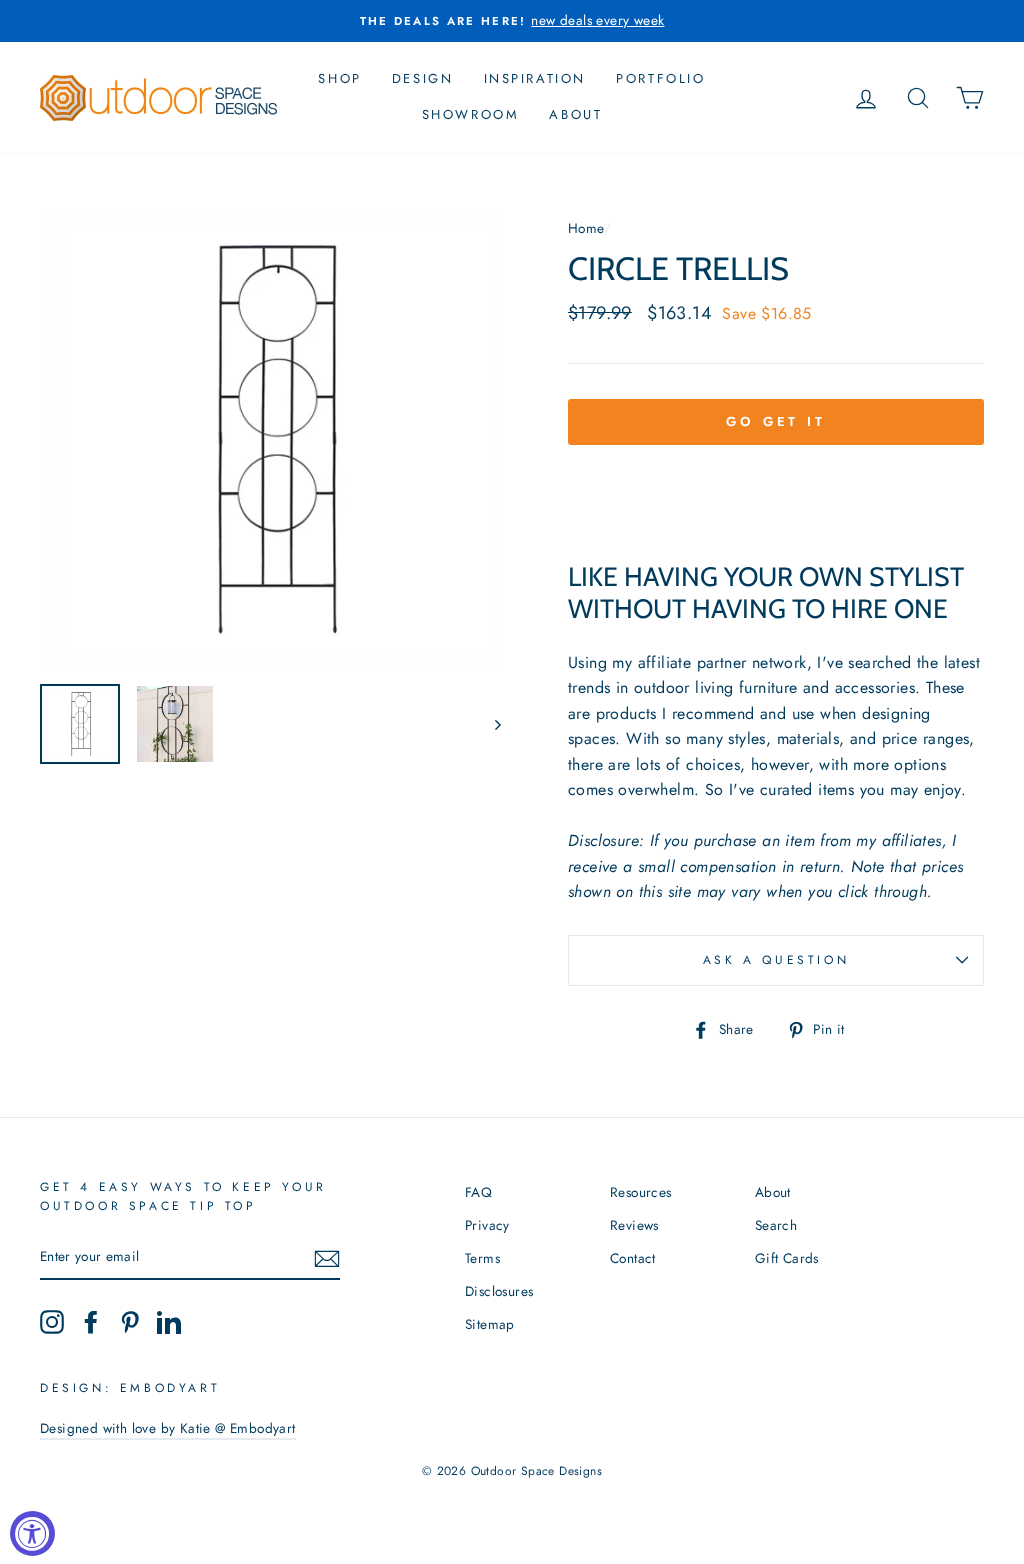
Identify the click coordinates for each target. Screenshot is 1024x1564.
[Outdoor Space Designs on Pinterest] (130, 1322)
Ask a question (776, 960)
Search (776, 1225)
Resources (641, 1192)
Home (586, 228)
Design (423, 78)
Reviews (634, 1225)
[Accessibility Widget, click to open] (32, 1533)
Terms (482, 1258)
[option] (512, 21)
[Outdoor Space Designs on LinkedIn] (169, 1322)
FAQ (478, 1192)
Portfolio (660, 78)
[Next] (488, 724)
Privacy (487, 1225)
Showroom (471, 114)
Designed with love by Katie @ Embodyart (168, 1428)
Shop (339, 78)
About (575, 114)
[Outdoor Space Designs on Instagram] (52, 1322)
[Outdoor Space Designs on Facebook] (91, 1322)
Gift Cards (787, 1258)
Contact (633, 1258)
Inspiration (535, 78)
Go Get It (776, 421)
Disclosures (499, 1291)
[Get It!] (327, 1258)
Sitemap (490, 1324)
